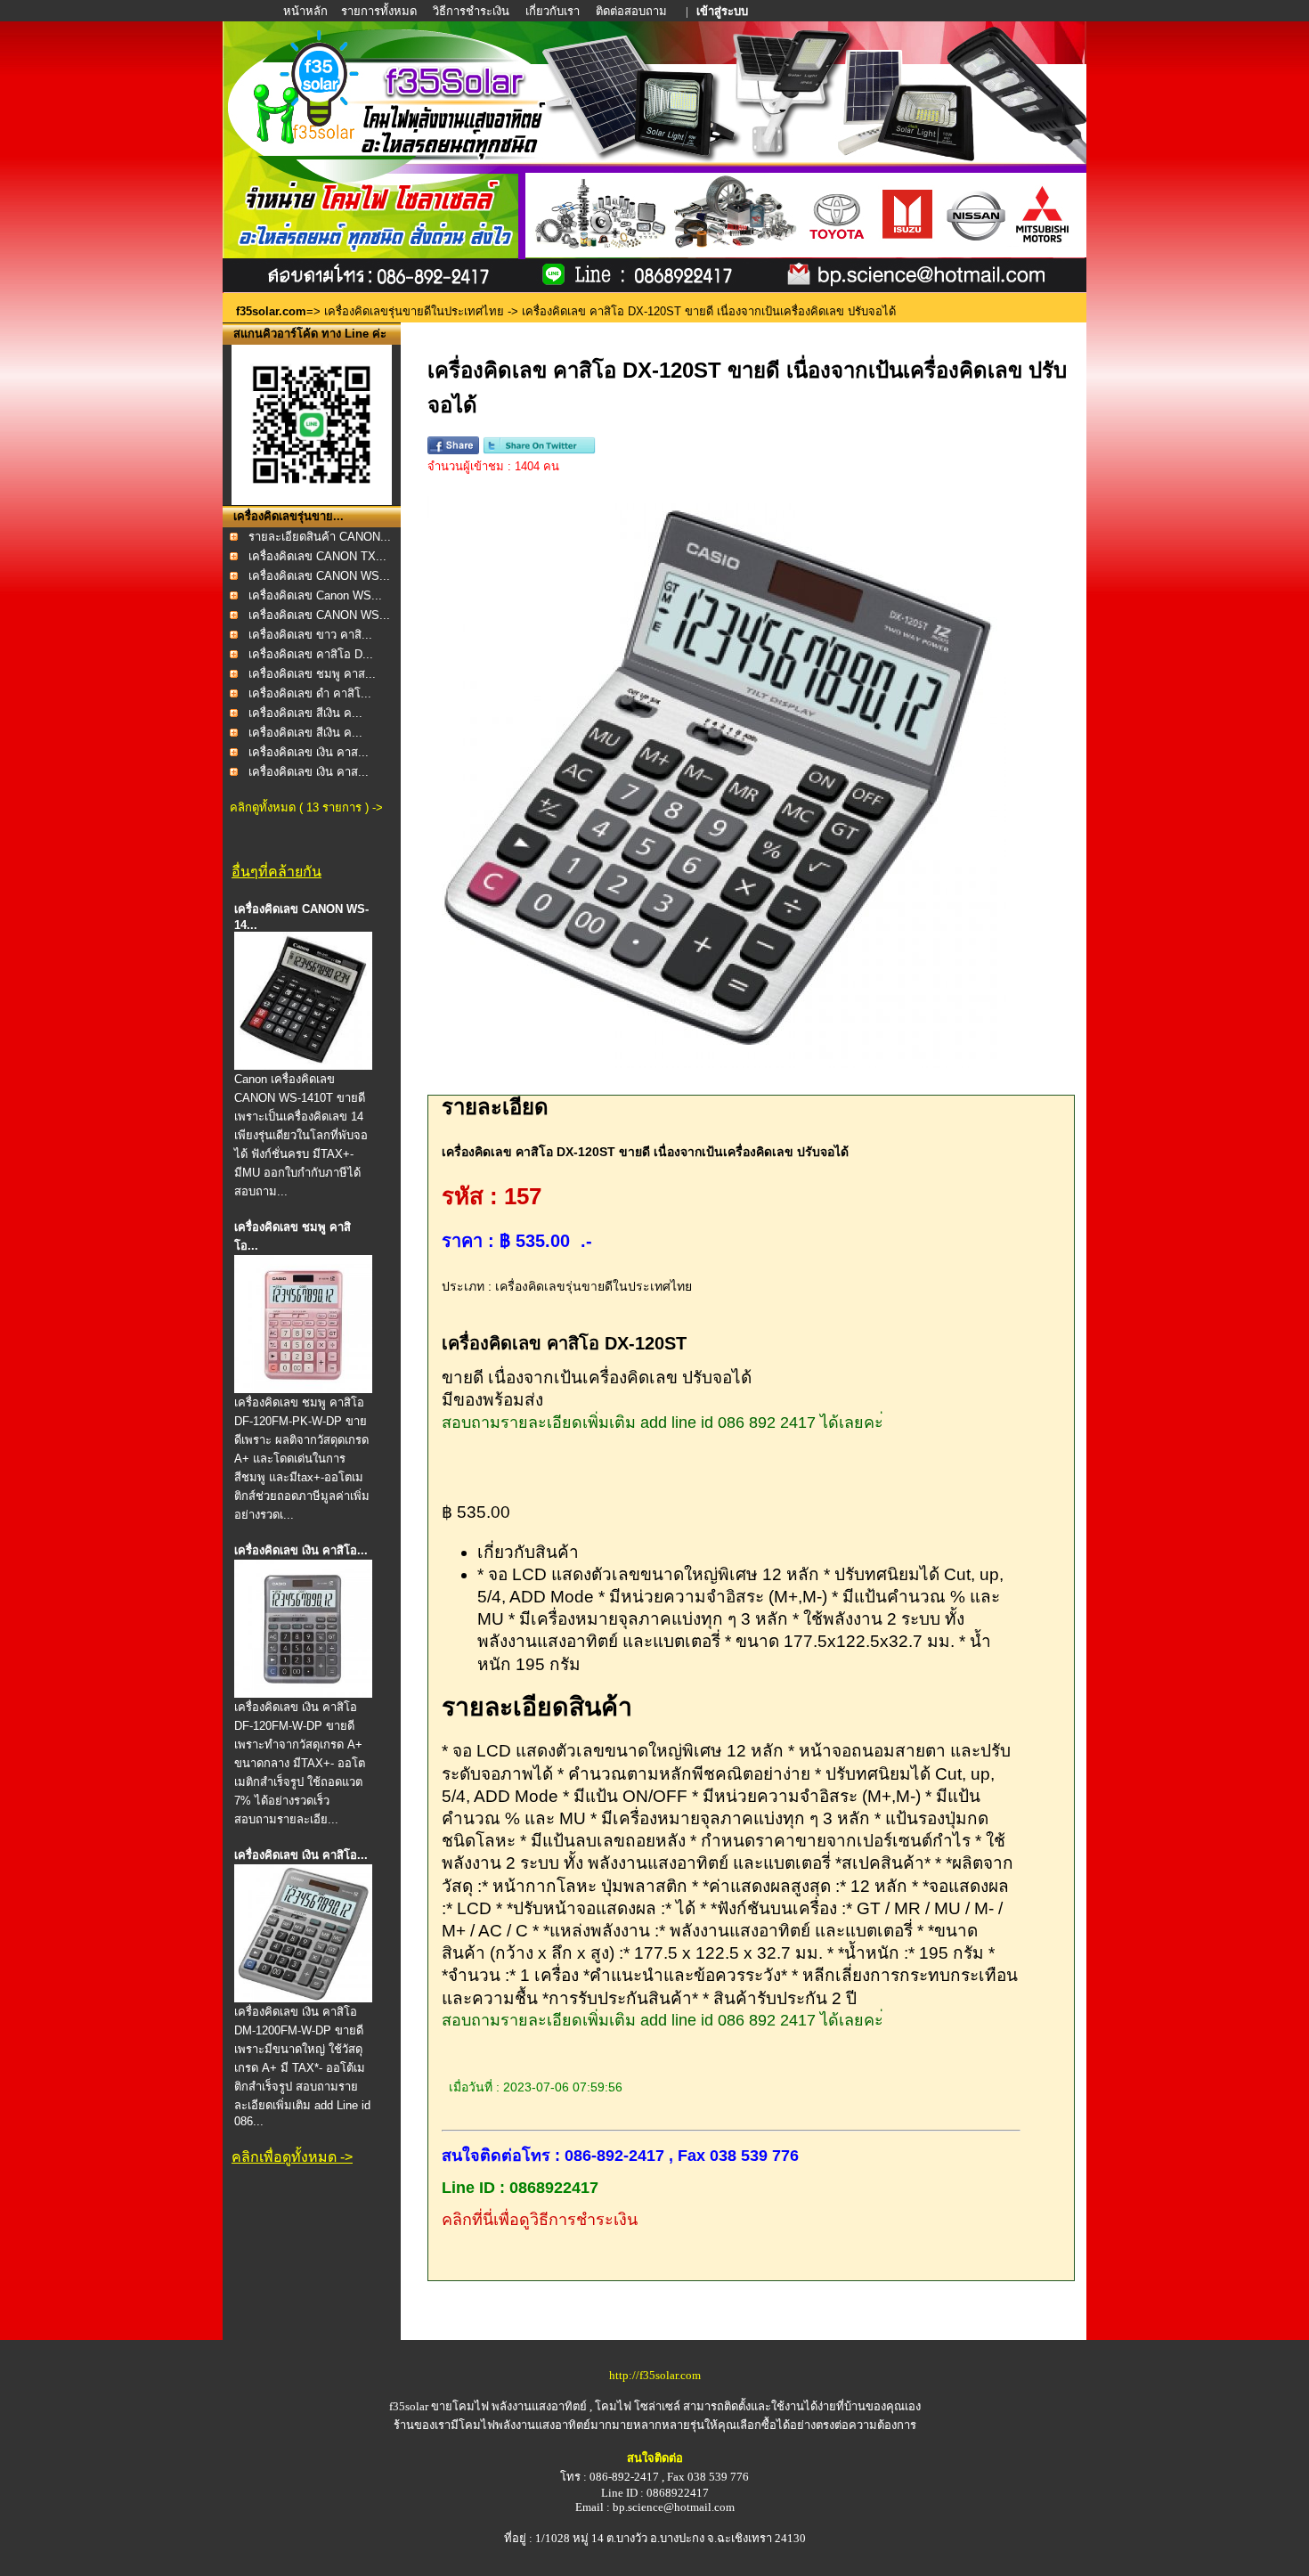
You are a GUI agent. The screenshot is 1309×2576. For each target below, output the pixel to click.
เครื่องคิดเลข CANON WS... (319, 576)
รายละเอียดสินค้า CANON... (320, 537)
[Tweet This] (539, 450)
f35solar (409, 2406)
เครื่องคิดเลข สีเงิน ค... (305, 713)
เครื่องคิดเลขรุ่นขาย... (289, 516)
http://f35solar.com (655, 2375)
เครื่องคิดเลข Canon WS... (315, 595)
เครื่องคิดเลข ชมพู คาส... (312, 674)
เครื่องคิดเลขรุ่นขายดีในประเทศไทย (414, 311)
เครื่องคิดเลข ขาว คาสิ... (310, 635)
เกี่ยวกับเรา (553, 11)
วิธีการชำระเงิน (472, 11)
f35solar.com (271, 311)
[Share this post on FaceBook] (453, 450)
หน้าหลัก (307, 11)
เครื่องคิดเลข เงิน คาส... (309, 752)
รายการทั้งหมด (379, 11)
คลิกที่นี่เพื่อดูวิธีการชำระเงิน (540, 2220)
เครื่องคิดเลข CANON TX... (317, 556)
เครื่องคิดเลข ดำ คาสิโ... (310, 693)
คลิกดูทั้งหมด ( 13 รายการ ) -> (306, 807)
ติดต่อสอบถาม (633, 11)
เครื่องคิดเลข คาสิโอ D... (311, 654)
